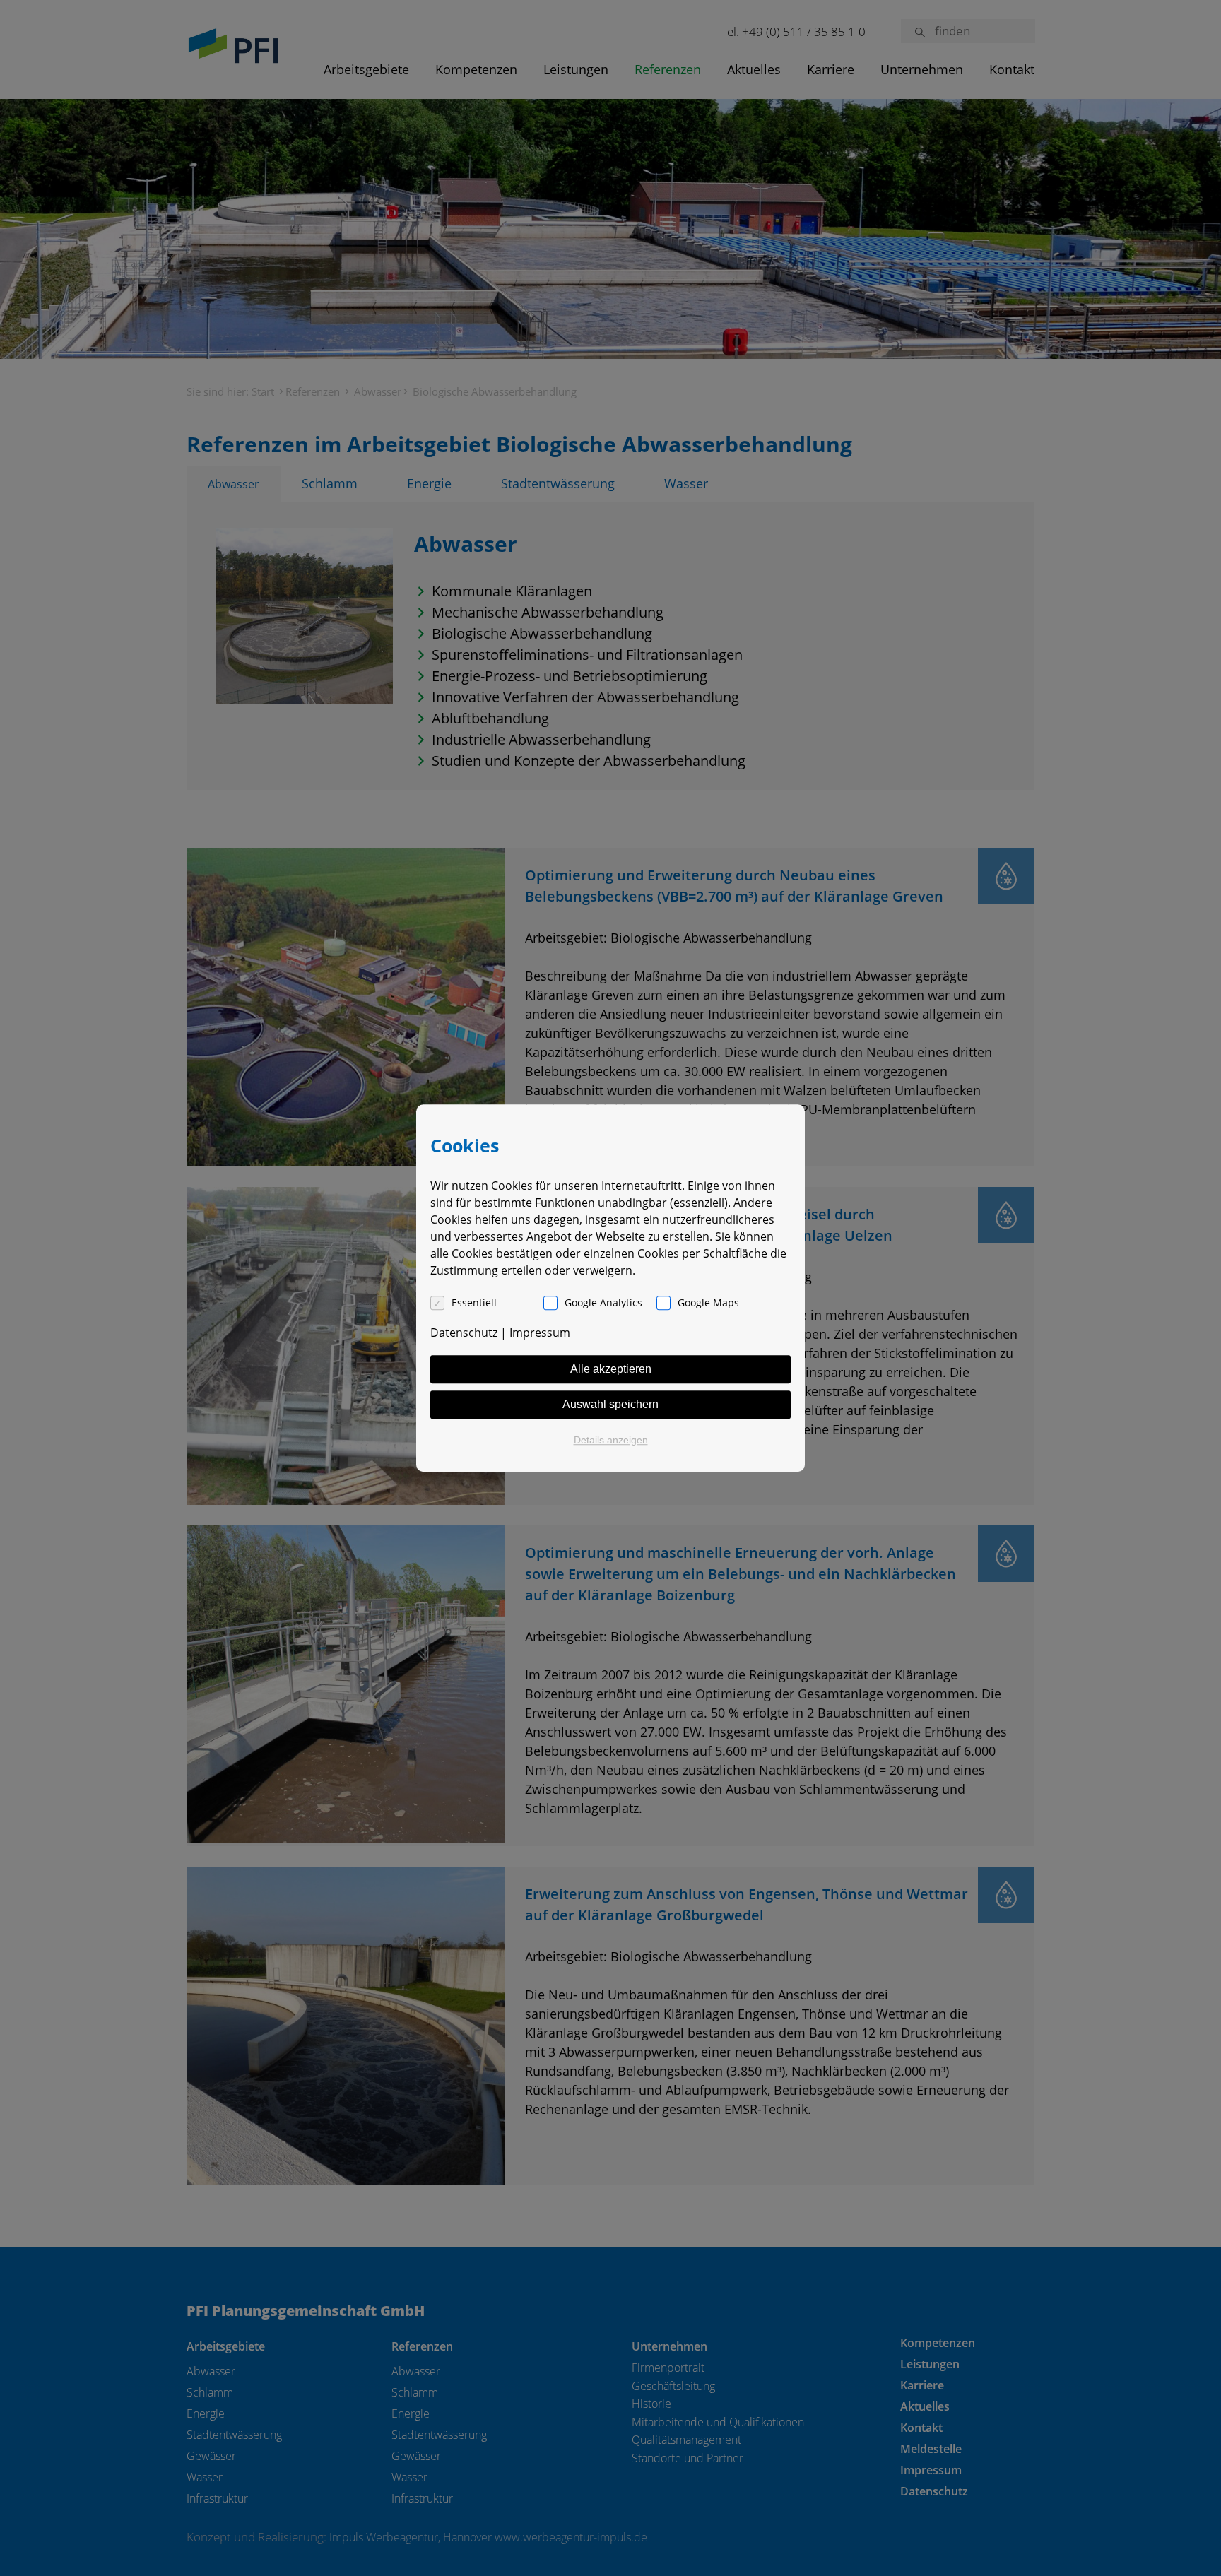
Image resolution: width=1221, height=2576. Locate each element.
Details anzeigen (611, 1440)
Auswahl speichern (610, 1404)
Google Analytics (603, 1302)
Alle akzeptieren (611, 1369)
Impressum (540, 1333)
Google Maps (708, 1302)
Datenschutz (464, 1333)
